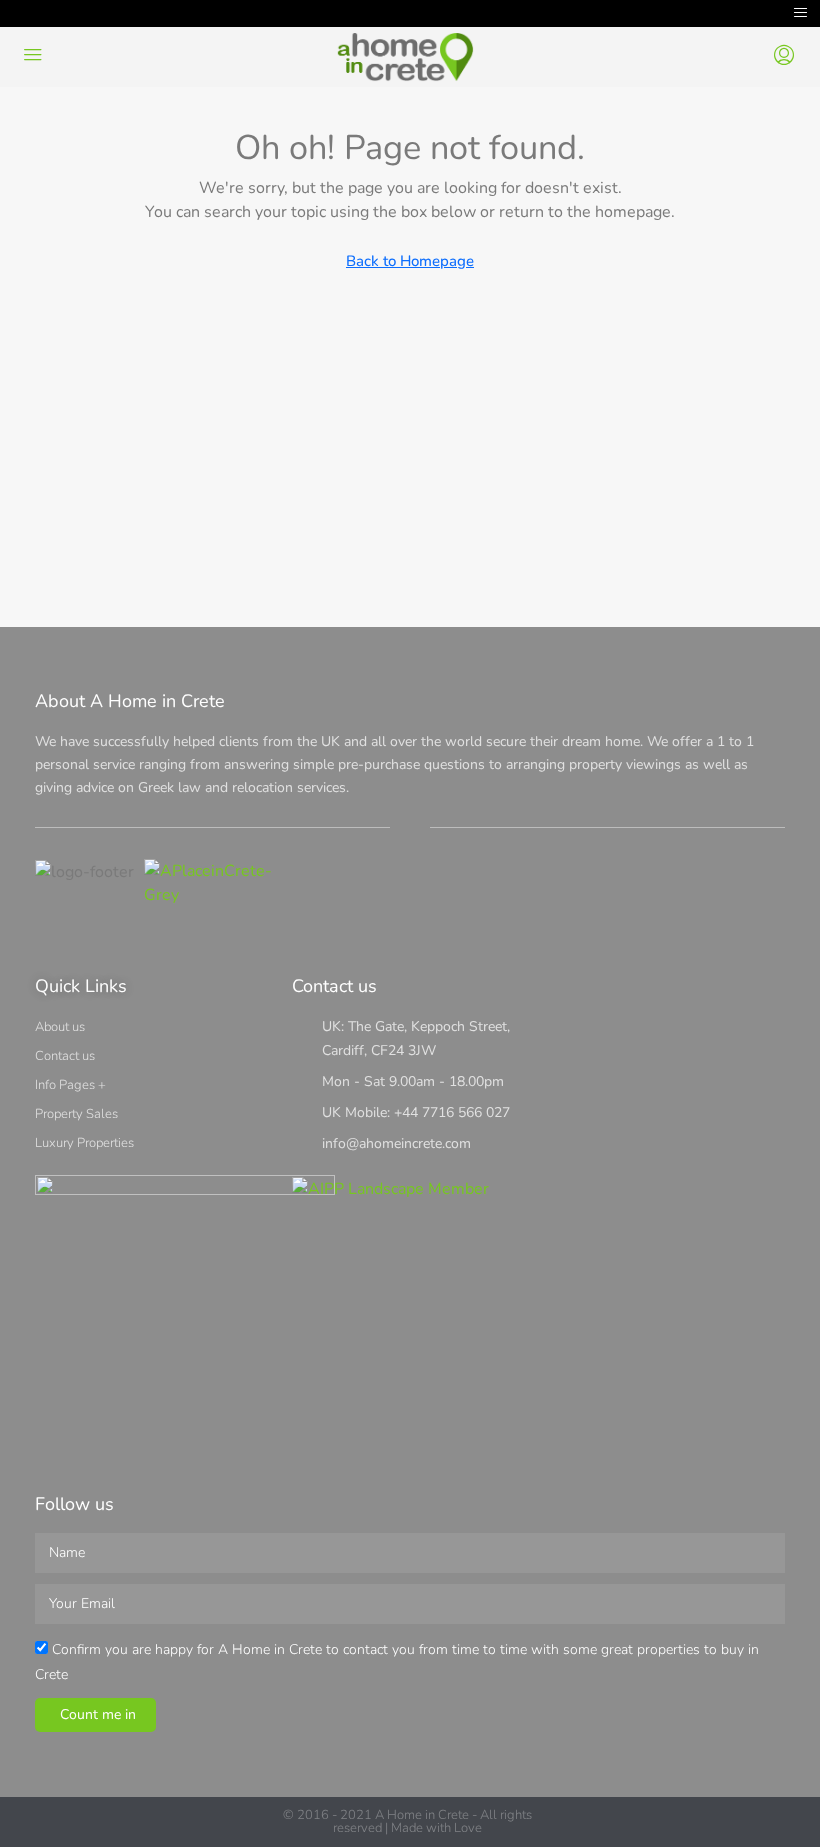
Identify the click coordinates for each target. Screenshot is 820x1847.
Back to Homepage (410, 261)
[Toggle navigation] (800, 13)
